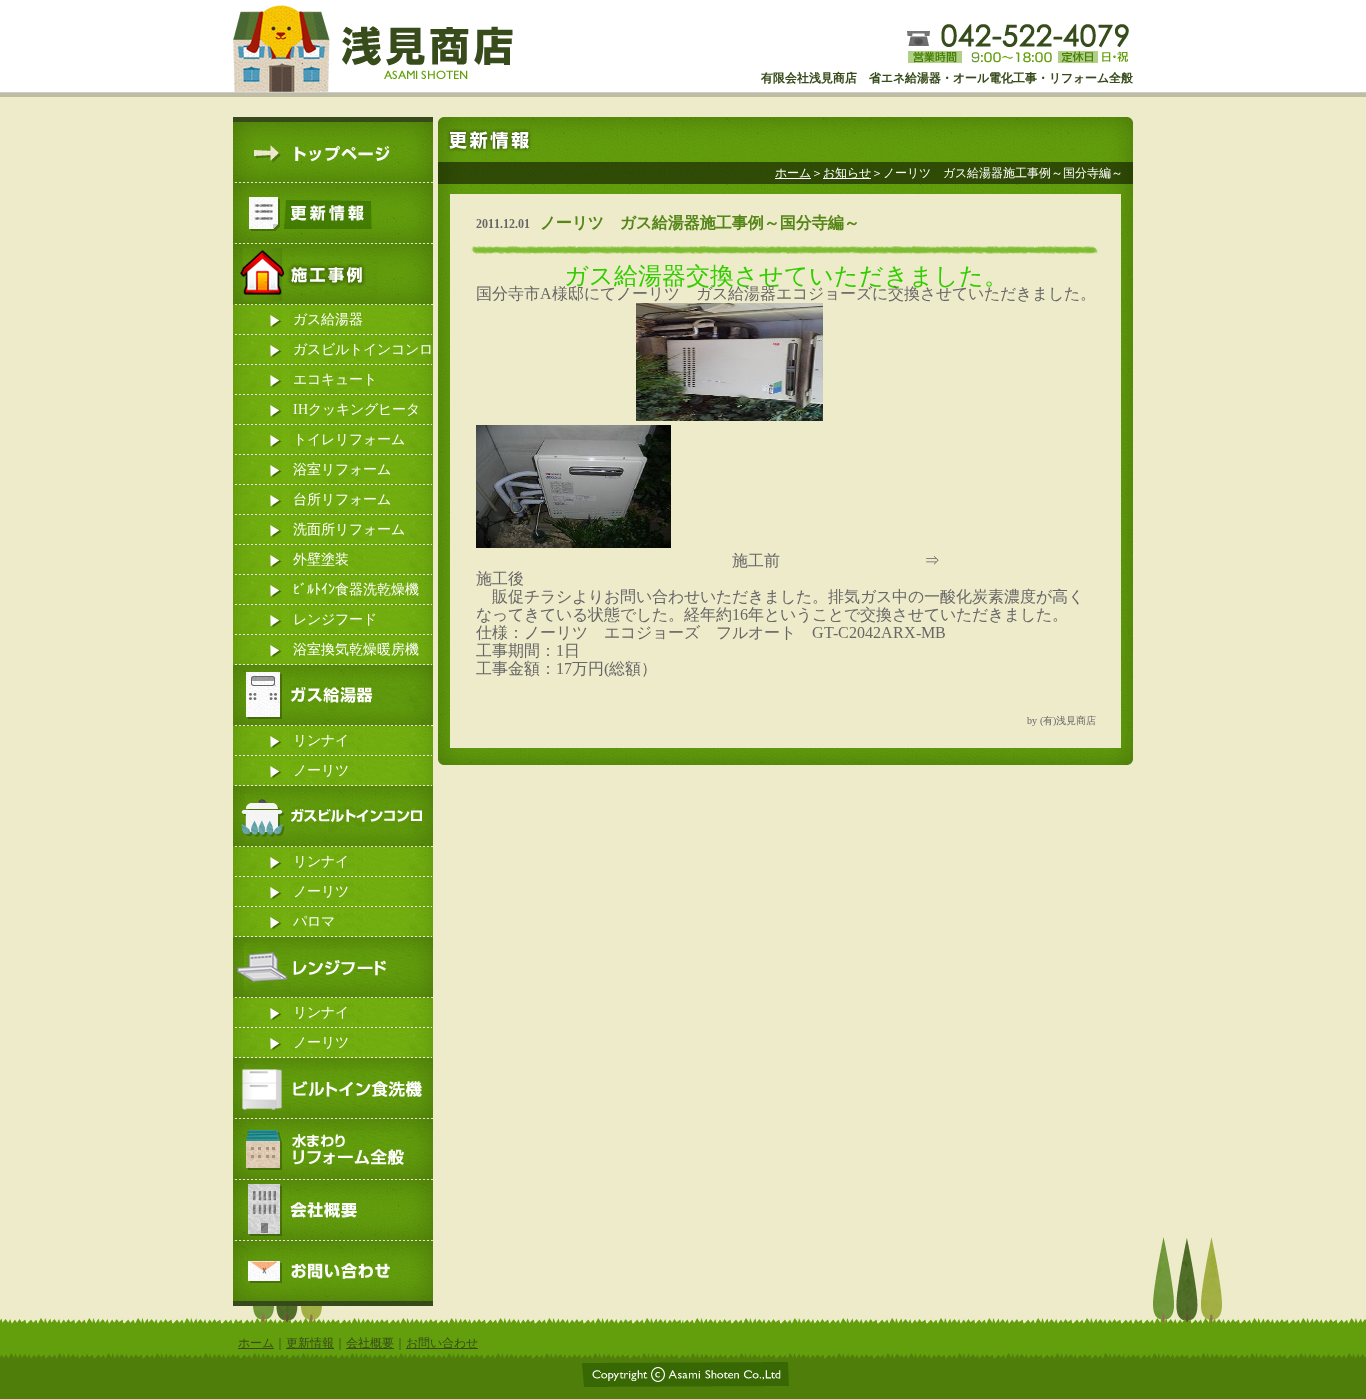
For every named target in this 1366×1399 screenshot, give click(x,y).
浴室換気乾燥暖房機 (356, 649)
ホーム (793, 173)
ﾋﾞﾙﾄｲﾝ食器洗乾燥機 (356, 589)
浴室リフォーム (342, 469)
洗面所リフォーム (349, 529)
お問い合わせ (442, 1343)
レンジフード (335, 619)
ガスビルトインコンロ (363, 349)
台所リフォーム (342, 499)
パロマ (314, 921)
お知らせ (847, 173)
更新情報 (310, 1343)
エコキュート (335, 379)
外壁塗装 (321, 559)
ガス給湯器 (328, 319)
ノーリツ (321, 770)
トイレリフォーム (349, 439)
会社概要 (370, 1343)
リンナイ (321, 740)
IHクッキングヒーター (356, 413)
